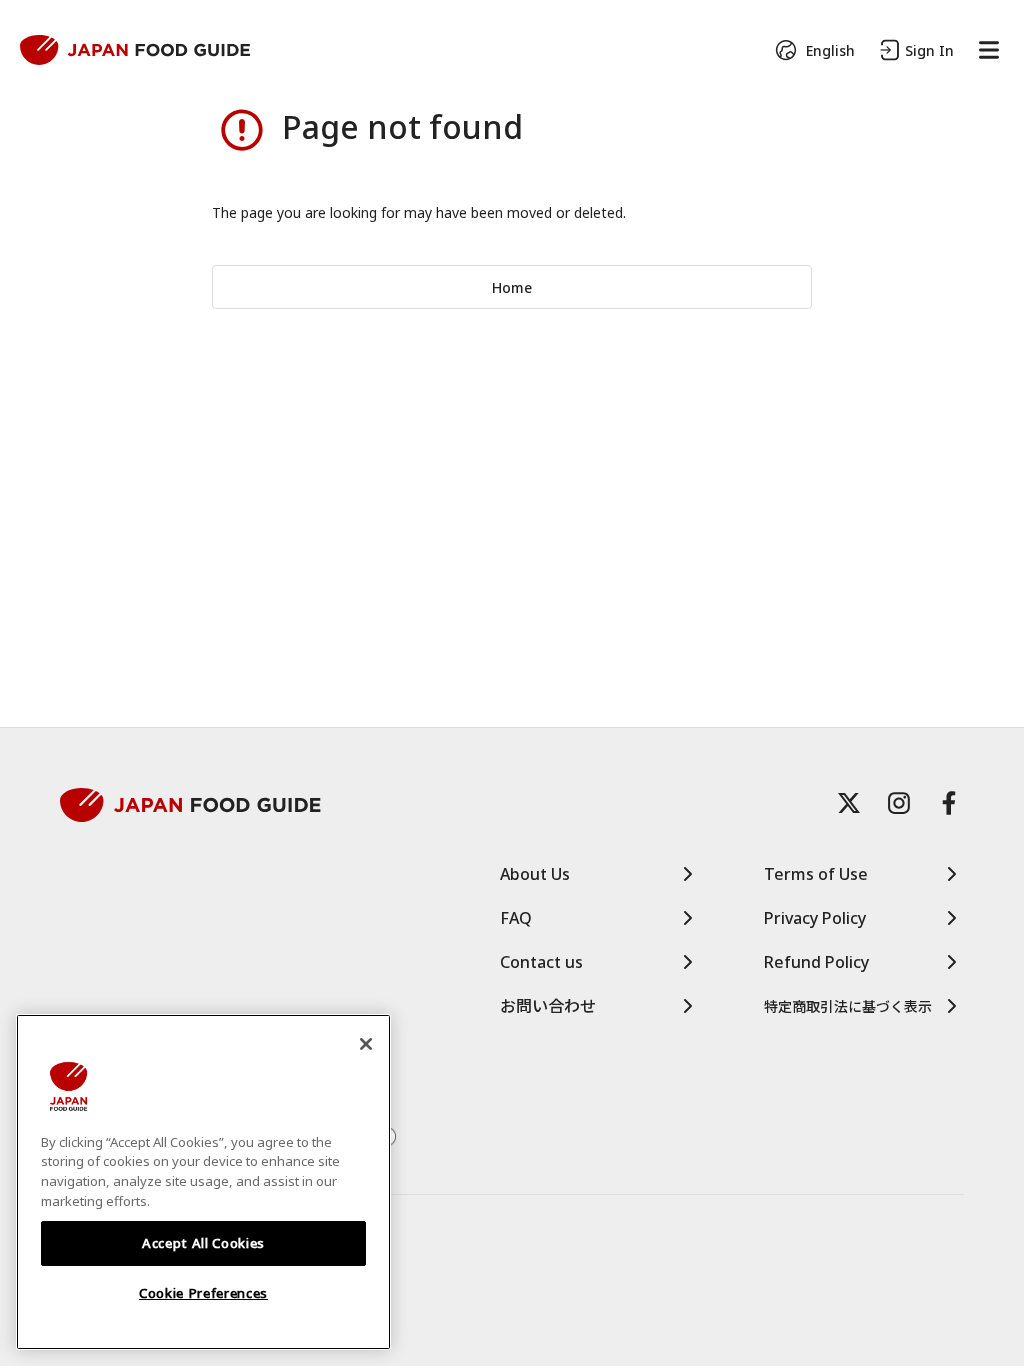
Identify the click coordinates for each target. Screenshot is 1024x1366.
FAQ (516, 918)
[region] (203, 1182)
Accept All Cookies (203, 1243)
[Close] (366, 1044)
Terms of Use (816, 874)
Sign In (929, 50)
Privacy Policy (815, 918)
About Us (535, 874)
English (830, 50)
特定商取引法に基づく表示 (848, 1006)
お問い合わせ (548, 1006)
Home (512, 287)
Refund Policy (816, 962)
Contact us (541, 962)
